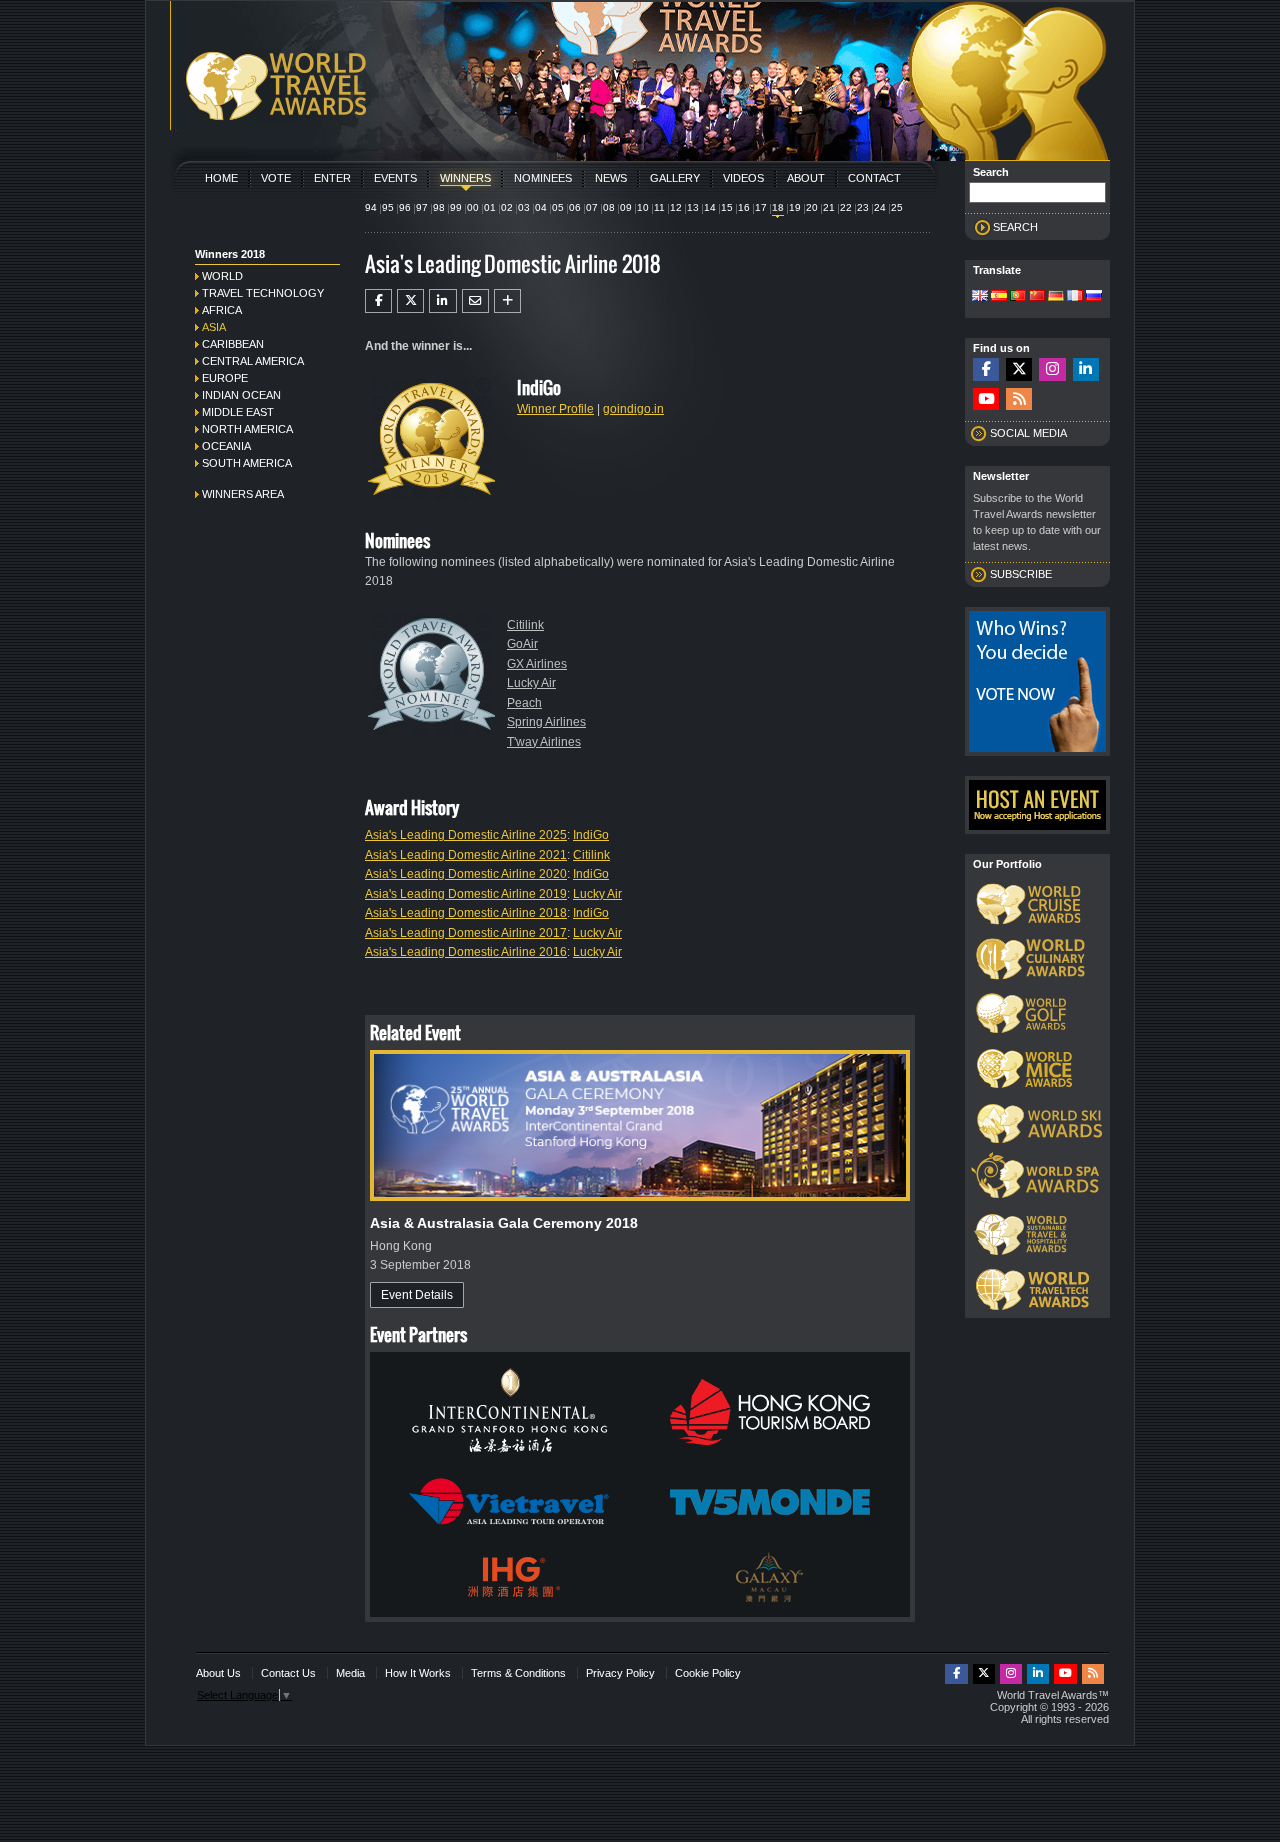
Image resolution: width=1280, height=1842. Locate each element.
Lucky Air (531, 683)
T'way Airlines (544, 742)
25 (897, 207)
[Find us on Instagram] (1052, 369)
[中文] (1037, 297)
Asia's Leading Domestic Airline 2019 (466, 894)
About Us (218, 1673)
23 (863, 207)
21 (829, 207)
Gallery (675, 178)
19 (795, 207)
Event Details (417, 1295)
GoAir (522, 644)
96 (405, 207)
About (806, 178)
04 (541, 207)
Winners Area (243, 494)
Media (350, 1673)
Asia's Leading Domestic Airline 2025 (466, 835)
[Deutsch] (1056, 297)
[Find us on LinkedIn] (1086, 369)
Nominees (543, 178)
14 (710, 207)
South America (247, 463)
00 (473, 207)
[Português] (1018, 297)
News (611, 178)
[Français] (1075, 297)
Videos (743, 178)
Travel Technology (263, 293)
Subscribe (1021, 574)
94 (371, 207)
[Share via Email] (475, 301)
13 (693, 207)
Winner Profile (555, 409)
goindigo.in (633, 409)
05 (558, 207)
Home (221, 178)
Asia (214, 327)
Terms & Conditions (518, 1673)
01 (490, 207)
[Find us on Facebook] (986, 369)
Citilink (525, 625)
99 (456, 207)
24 (880, 207)
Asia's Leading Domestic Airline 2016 (466, 952)
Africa (222, 310)
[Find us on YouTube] (986, 399)
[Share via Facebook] (378, 301)
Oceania (226, 446)
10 (643, 207)
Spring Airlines (546, 722)
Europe (225, 378)
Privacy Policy (620, 1673)
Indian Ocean (241, 395)
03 (524, 207)
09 (626, 207)
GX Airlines (537, 664)
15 (727, 207)
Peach (524, 703)
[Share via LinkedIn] (442, 301)
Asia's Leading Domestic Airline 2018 (466, 913)
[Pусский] (1094, 297)
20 (812, 207)
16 (744, 207)
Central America (253, 361)
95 (388, 207)
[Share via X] (410, 301)
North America (247, 429)
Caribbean (233, 344)
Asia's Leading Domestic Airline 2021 (466, 855)
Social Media (1028, 433)
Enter (332, 178)
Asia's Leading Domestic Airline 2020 (466, 874)
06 (575, 207)
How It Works (418, 1673)
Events (395, 178)
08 (609, 207)
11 (659, 207)
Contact (874, 178)
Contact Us (288, 1673)
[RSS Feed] (1019, 399)
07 (592, 207)
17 (761, 207)
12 (676, 207)
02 (507, 207)
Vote (276, 178)
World (222, 276)
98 (439, 207)
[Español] (999, 297)
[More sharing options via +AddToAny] (507, 301)
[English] (980, 297)
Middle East (238, 412)
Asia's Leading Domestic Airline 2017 (466, 933)
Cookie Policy (708, 1673)
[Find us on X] (1019, 369)
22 (846, 207)
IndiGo (591, 835)
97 (422, 207)
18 (778, 207)
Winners (465, 178)
